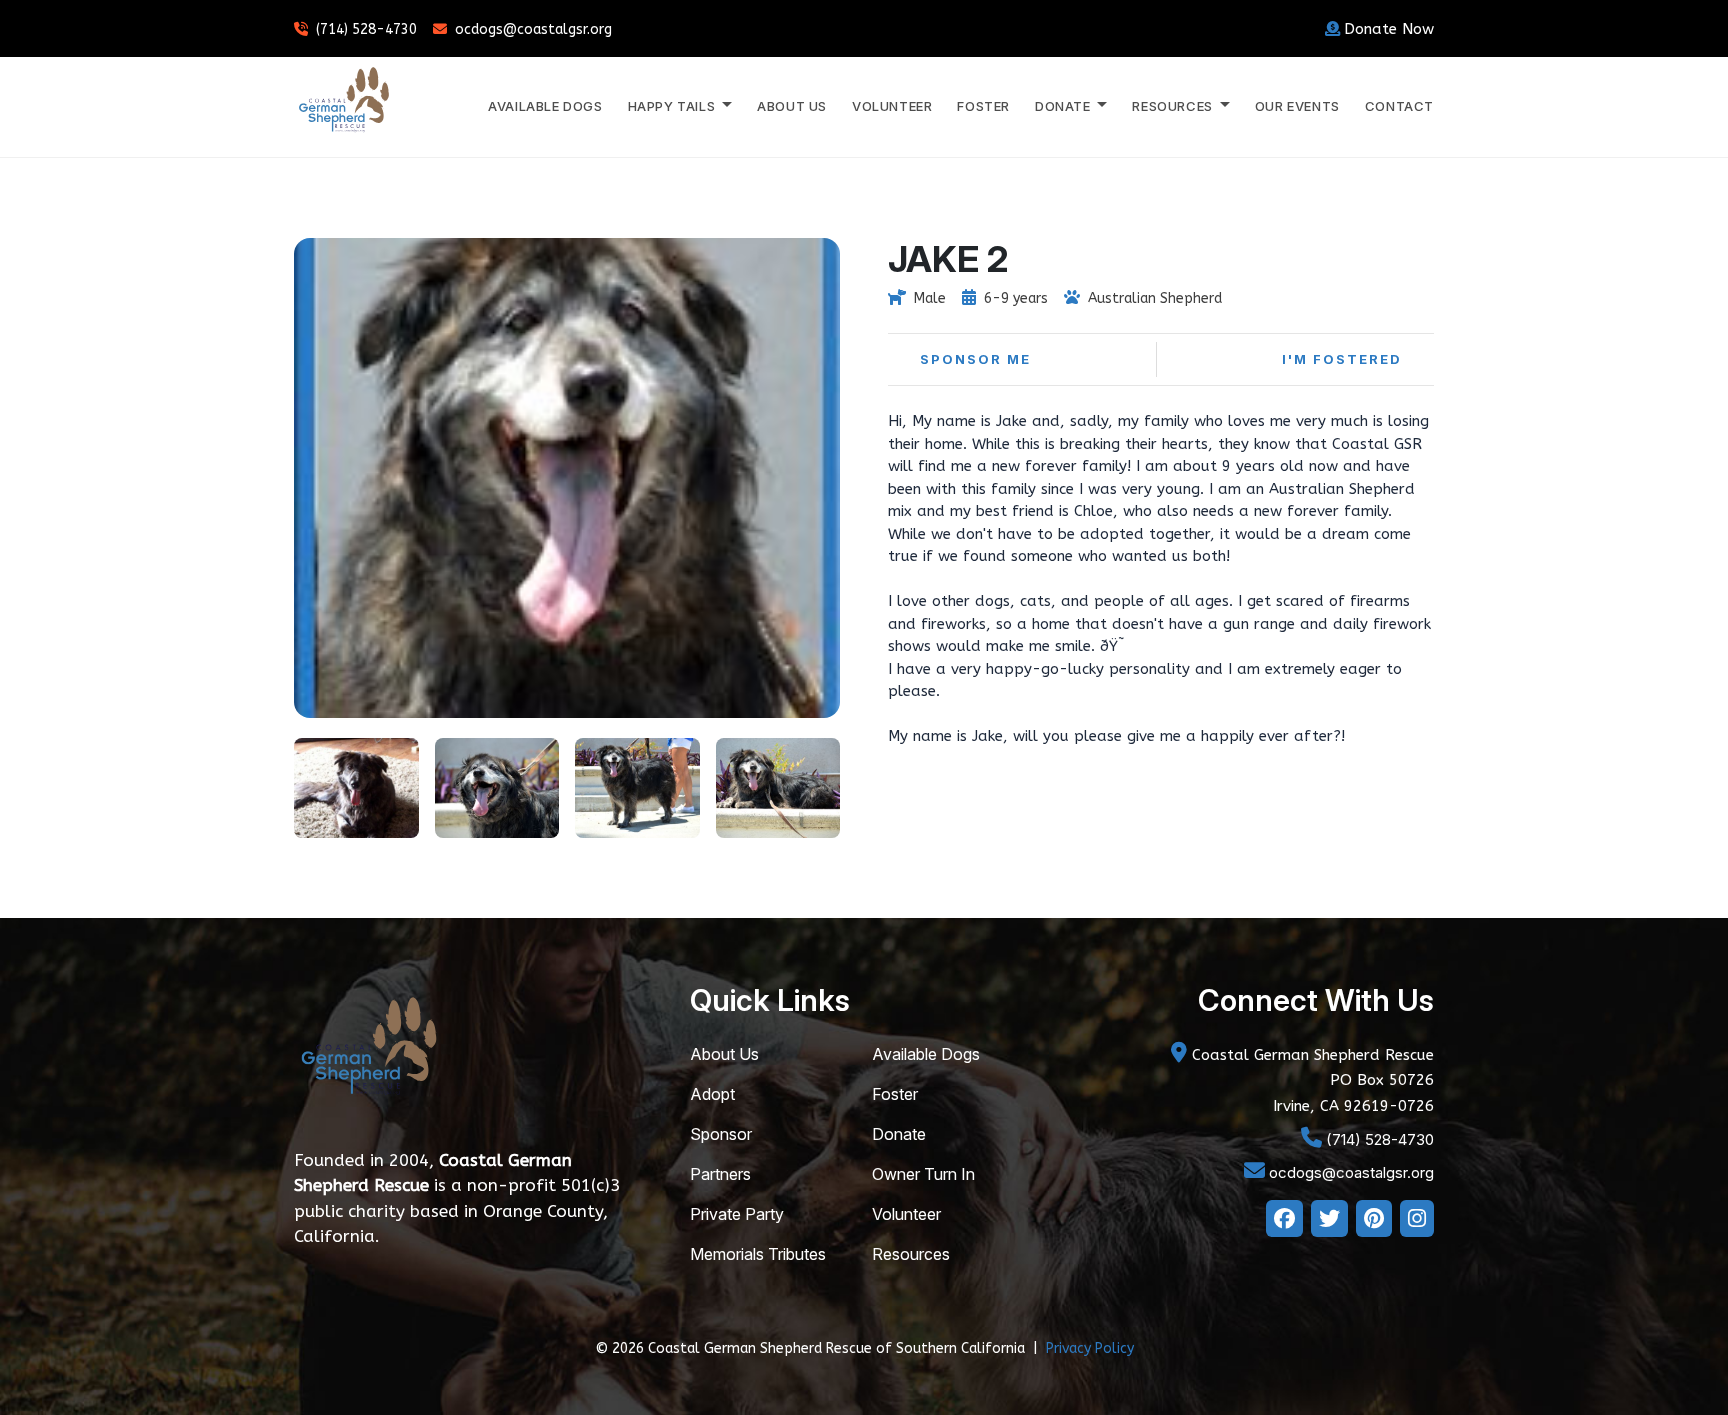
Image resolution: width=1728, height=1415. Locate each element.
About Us (792, 106)
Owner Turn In (923, 1174)
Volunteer (892, 106)
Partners (720, 1174)
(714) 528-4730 (366, 29)
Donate (899, 1134)
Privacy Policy (1090, 1348)
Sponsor (721, 1134)
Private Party (737, 1214)
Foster (983, 106)
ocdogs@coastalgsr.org (533, 29)
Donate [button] (1064, 106)
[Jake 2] (356, 786)
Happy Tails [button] (673, 106)
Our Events (1297, 106)
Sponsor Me (975, 359)
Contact (1399, 106)
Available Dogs (545, 106)
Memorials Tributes (758, 1254)
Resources (911, 1254)
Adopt (712, 1094)
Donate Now (1389, 29)
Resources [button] (1174, 106)
